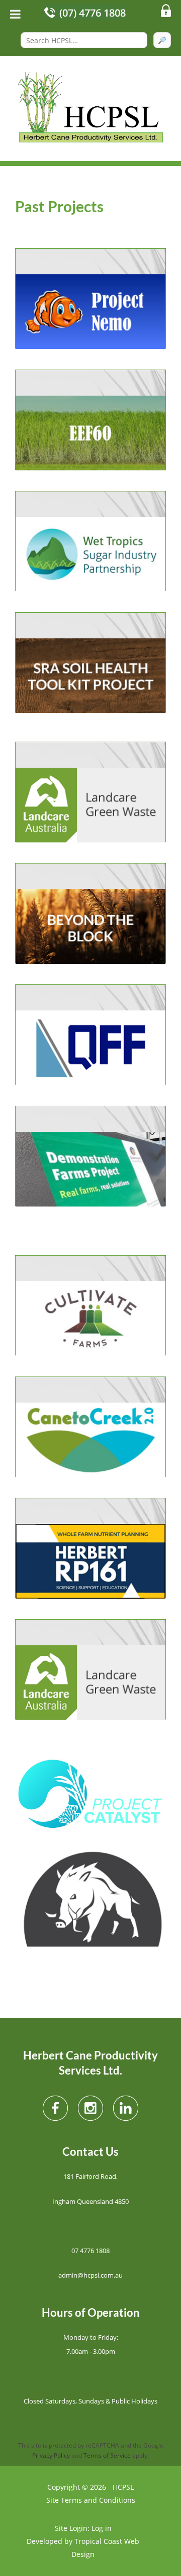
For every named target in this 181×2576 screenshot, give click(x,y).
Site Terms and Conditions (91, 2500)
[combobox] (84, 40)
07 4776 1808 (90, 2251)
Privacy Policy (51, 2455)
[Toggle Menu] (15, 14)
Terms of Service (107, 2455)
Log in (102, 2528)
